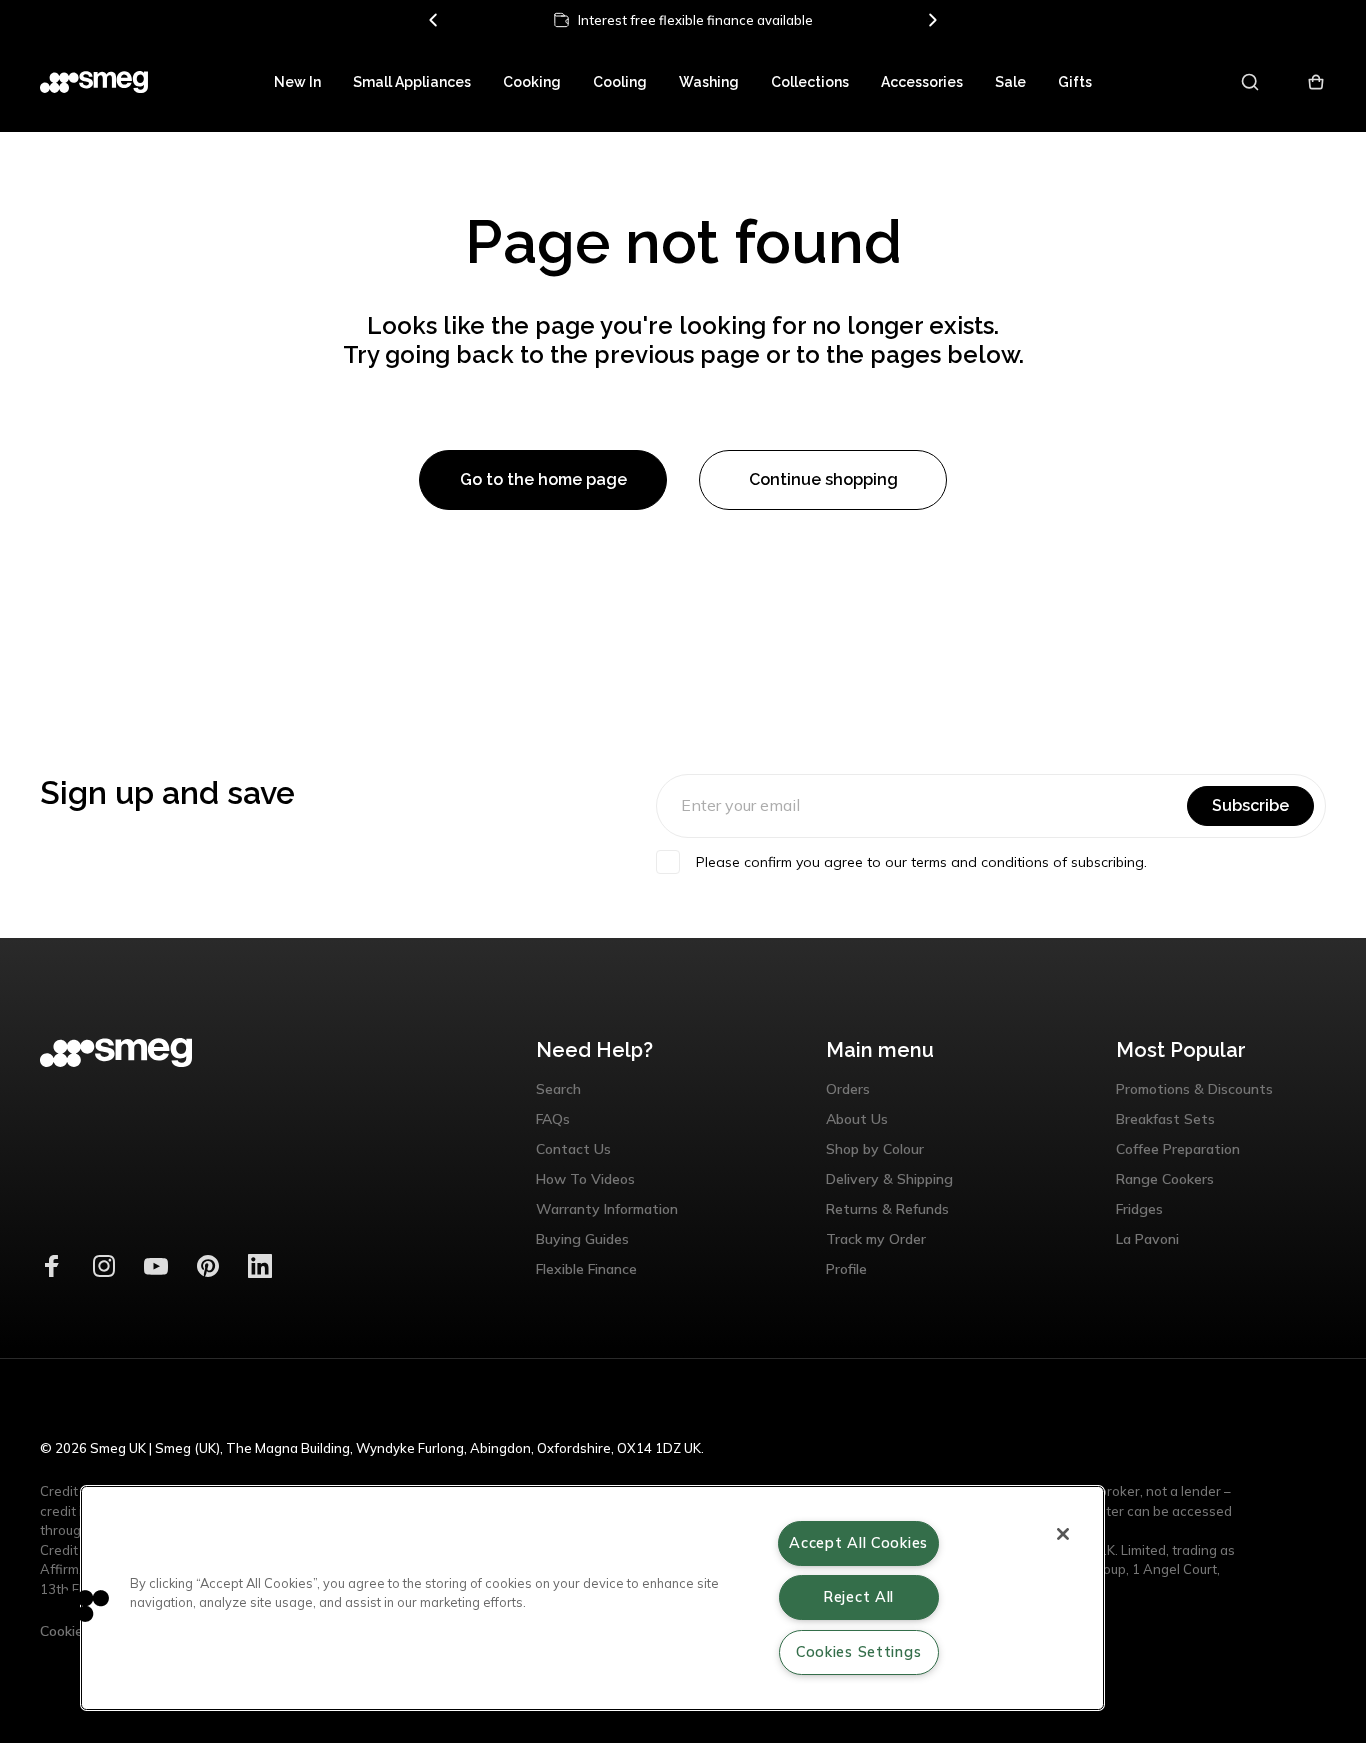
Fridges (1139, 1209)
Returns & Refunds (887, 1209)
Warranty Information (607, 1209)
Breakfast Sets (1165, 1119)
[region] (592, 1598)
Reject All (858, 1597)
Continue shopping (823, 479)
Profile (846, 1269)
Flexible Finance (586, 1269)
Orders (848, 1089)
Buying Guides (582, 1239)
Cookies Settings (859, 1652)
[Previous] (434, 20)
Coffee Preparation (1178, 1149)
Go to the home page (543, 479)
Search (558, 1089)
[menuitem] (297, 82)
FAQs (553, 1119)
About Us (857, 1119)
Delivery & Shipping (889, 1179)
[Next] (932, 20)
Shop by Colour (875, 1149)
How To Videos (585, 1179)
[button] (77, 1605)
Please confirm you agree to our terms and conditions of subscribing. (921, 862)
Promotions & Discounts (1194, 1089)
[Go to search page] (1251, 82)
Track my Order (876, 1239)
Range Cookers (1165, 1179)
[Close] (1063, 1534)
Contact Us (573, 1149)
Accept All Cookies (858, 1543)
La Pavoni (1147, 1239)
